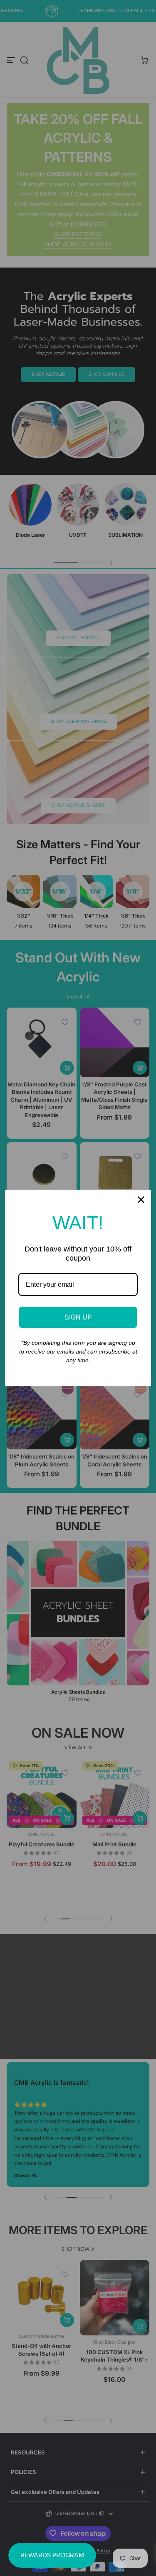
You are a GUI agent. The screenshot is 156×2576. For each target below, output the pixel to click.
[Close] (141, 1200)
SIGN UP (78, 1317)
